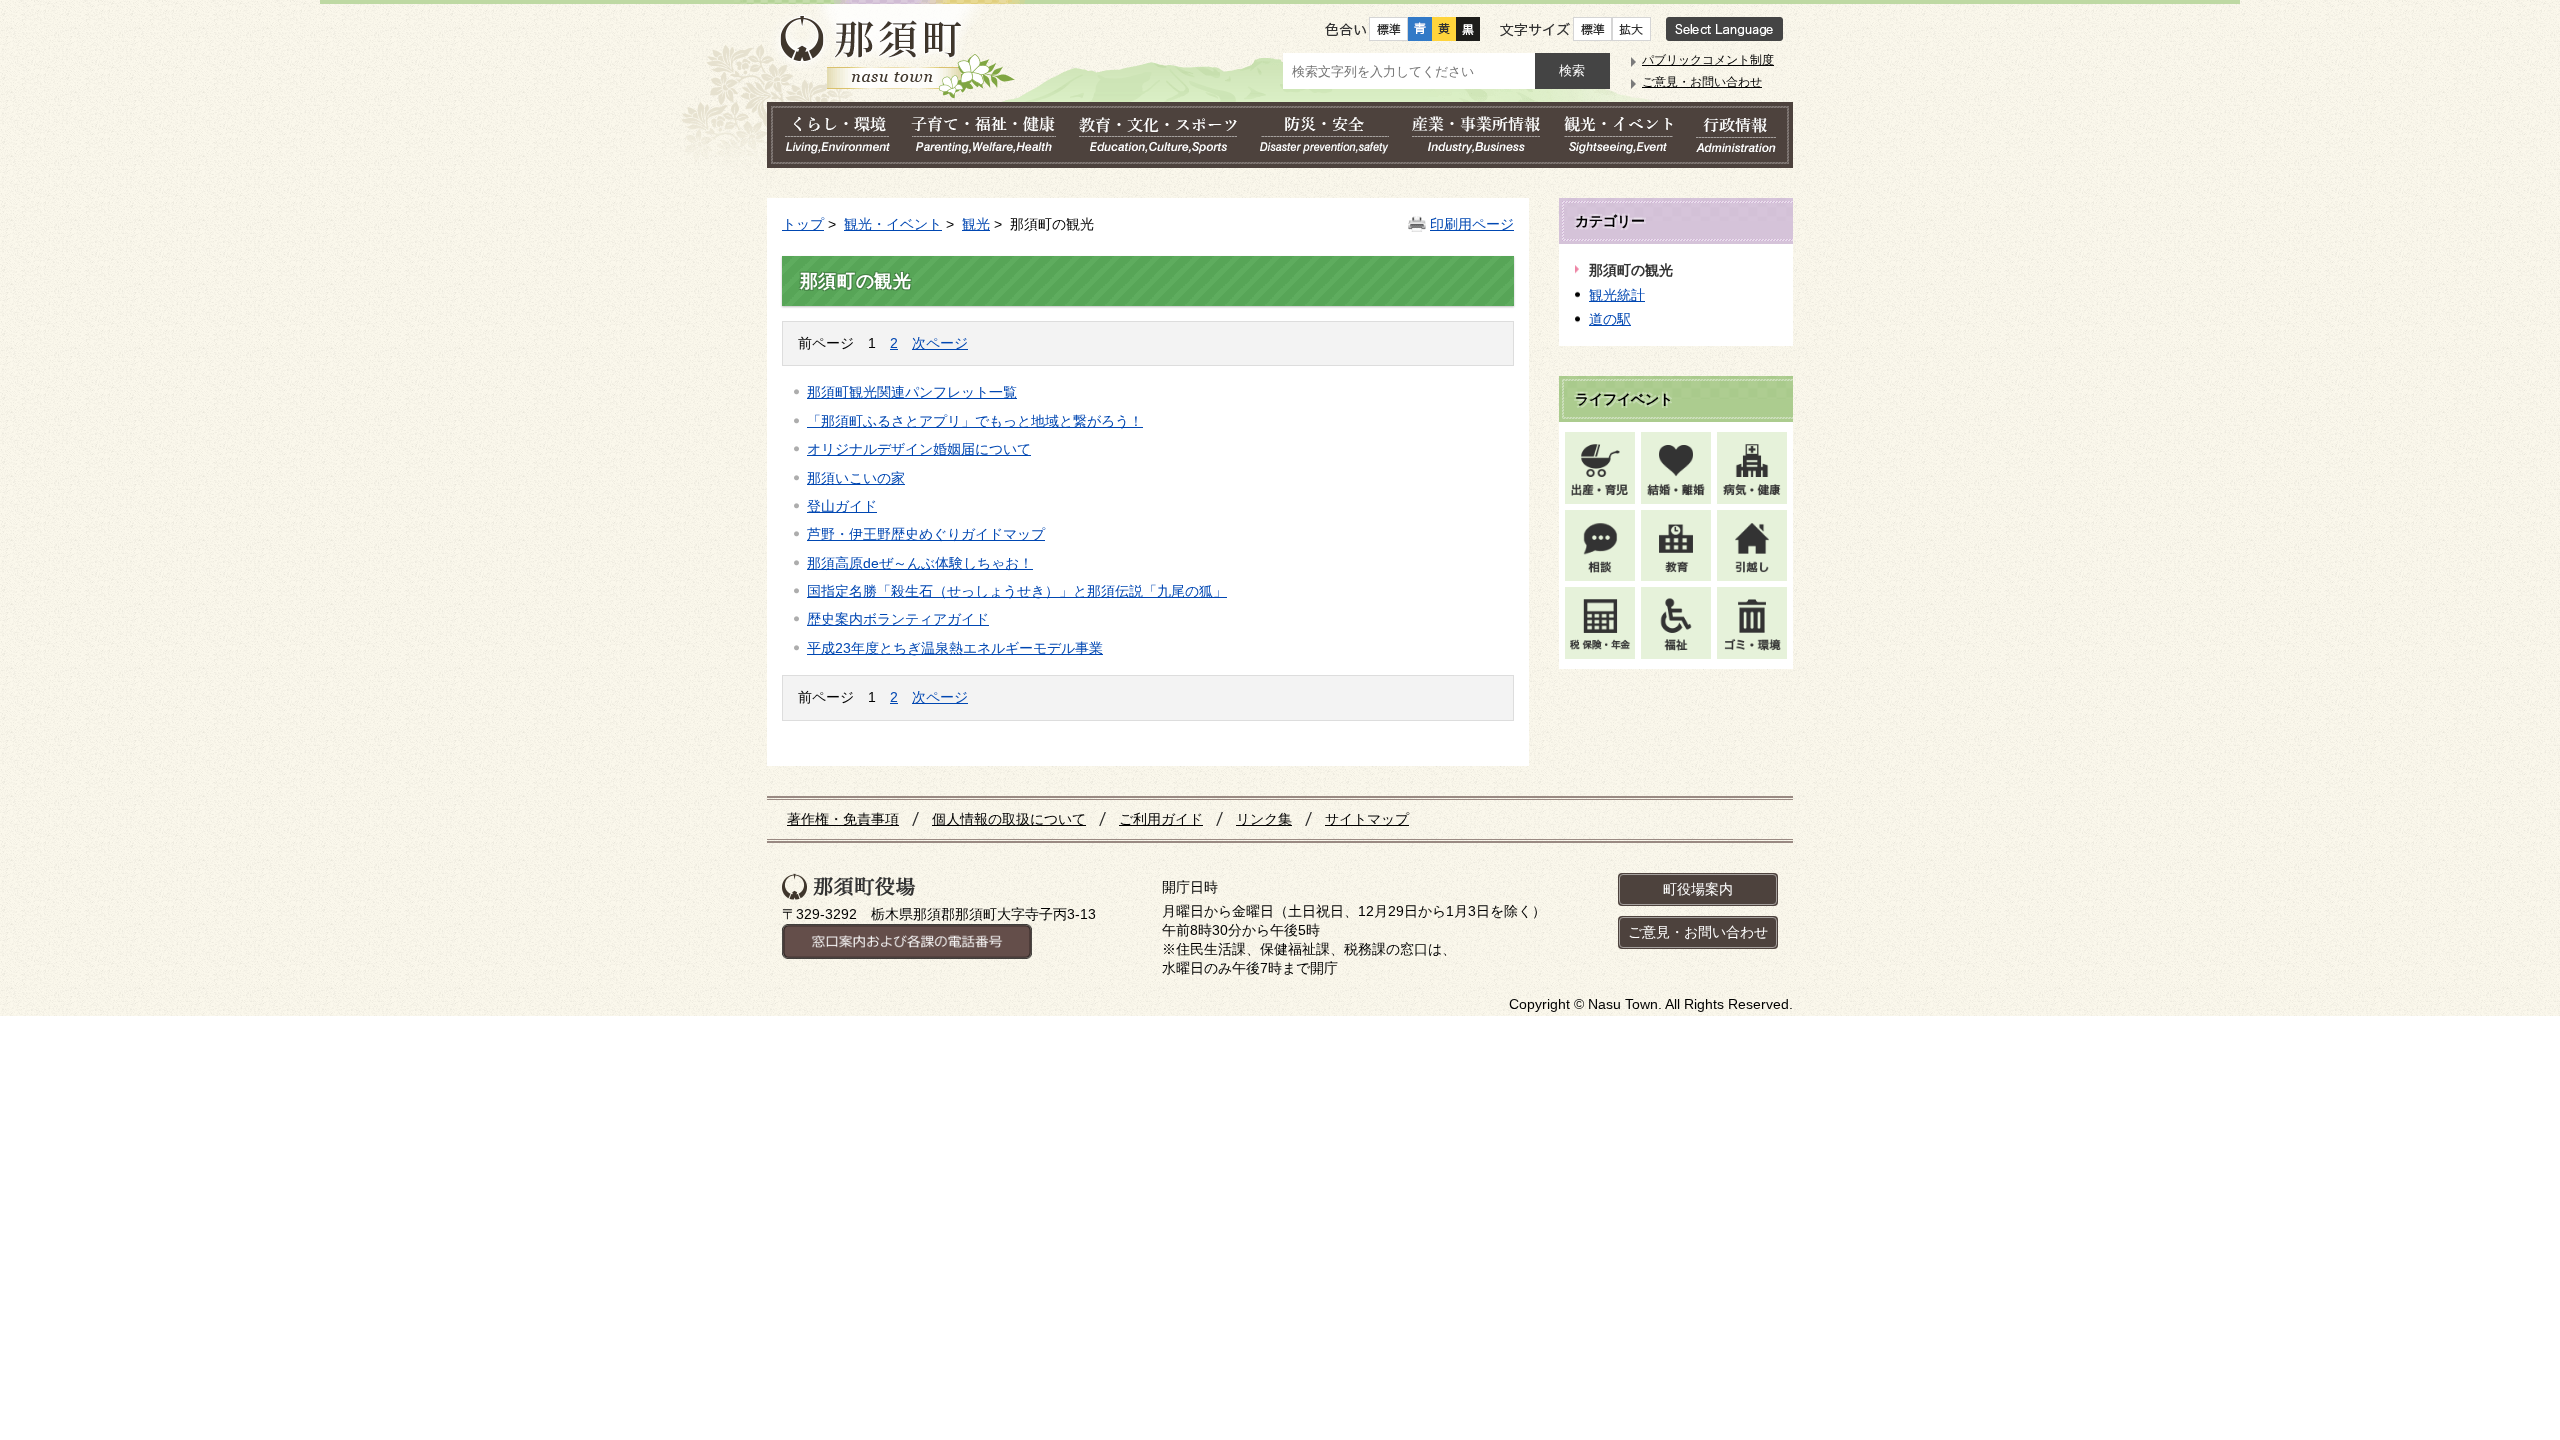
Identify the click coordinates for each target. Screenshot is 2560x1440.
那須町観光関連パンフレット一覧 (912, 392)
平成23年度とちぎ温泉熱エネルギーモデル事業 (955, 648)
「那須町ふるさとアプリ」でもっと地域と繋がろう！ (975, 421)
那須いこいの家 (856, 478)
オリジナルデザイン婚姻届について (919, 449)
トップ (803, 224)
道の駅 (1610, 319)
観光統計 (1617, 295)
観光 (976, 224)
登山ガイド (842, 506)
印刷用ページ (1472, 224)
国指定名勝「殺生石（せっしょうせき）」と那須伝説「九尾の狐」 (1017, 591)
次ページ (940, 343)
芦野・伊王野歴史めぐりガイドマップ (926, 534)
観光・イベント (893, 224)
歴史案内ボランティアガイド (898, 619)
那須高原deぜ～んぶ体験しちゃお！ (920, 563)
